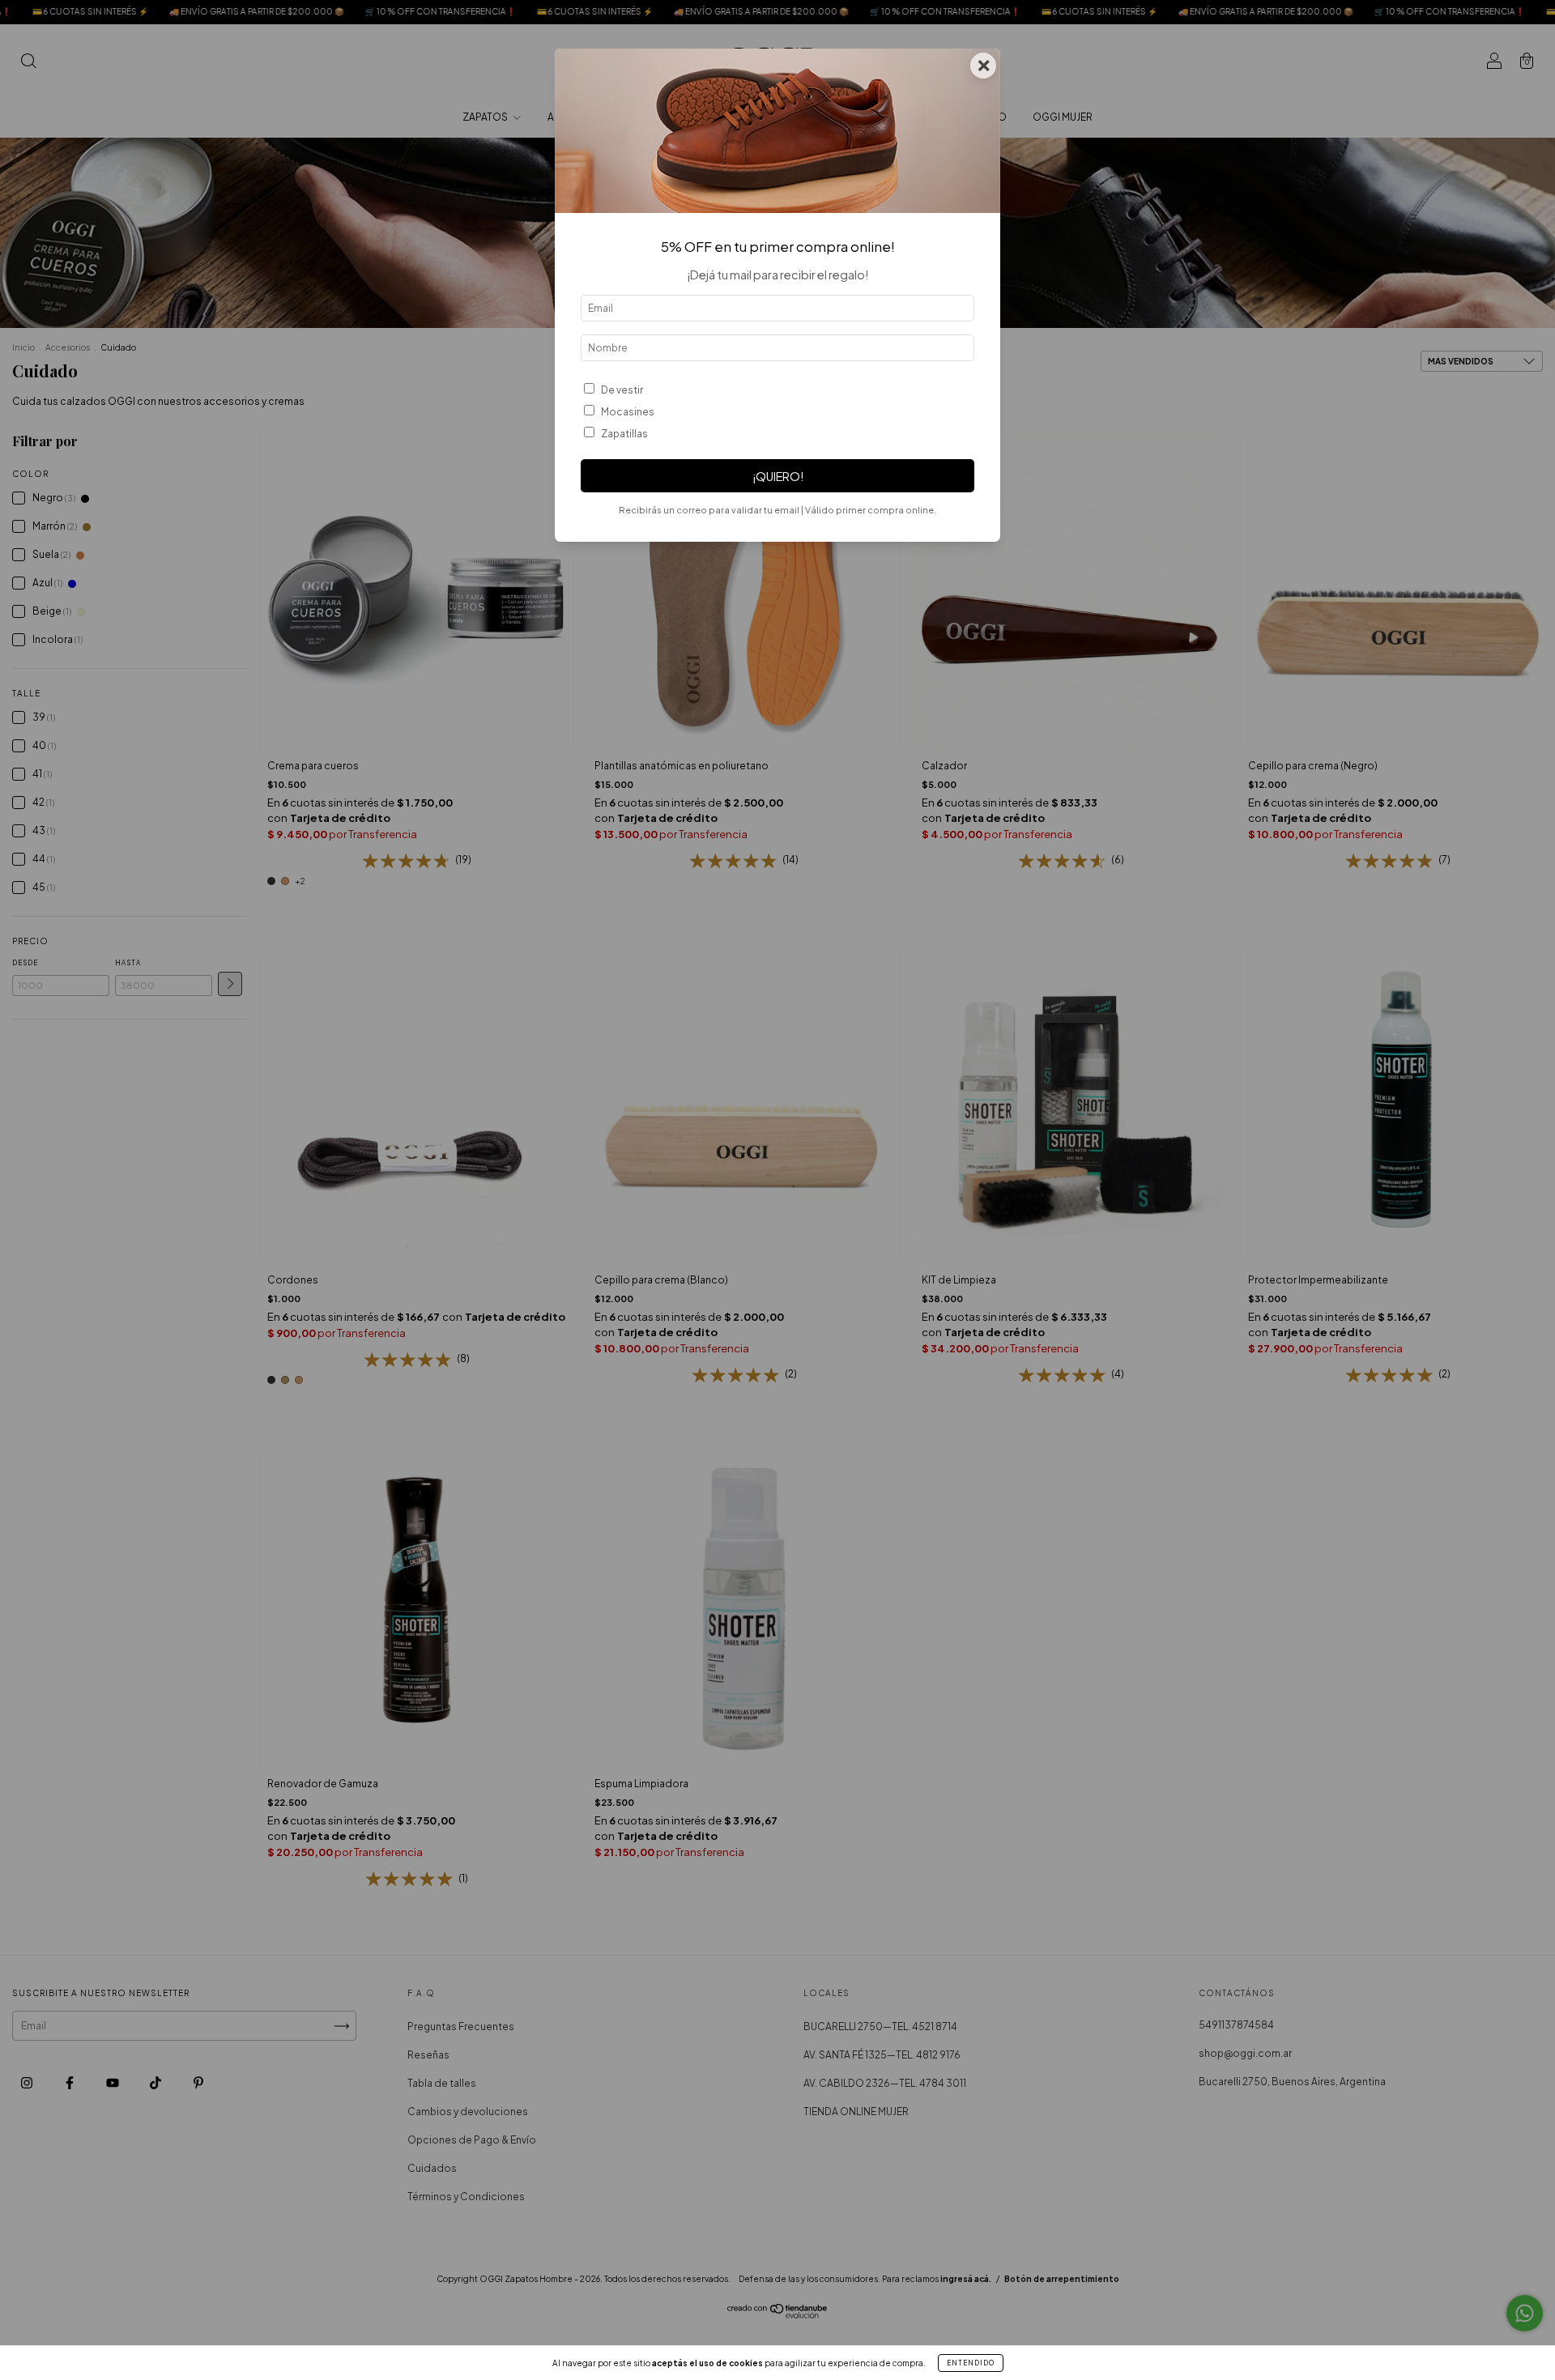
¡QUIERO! (778, 476)
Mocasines (628, 412)
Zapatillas (624, 434)
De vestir (622, 390)
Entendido (971, 2363)
